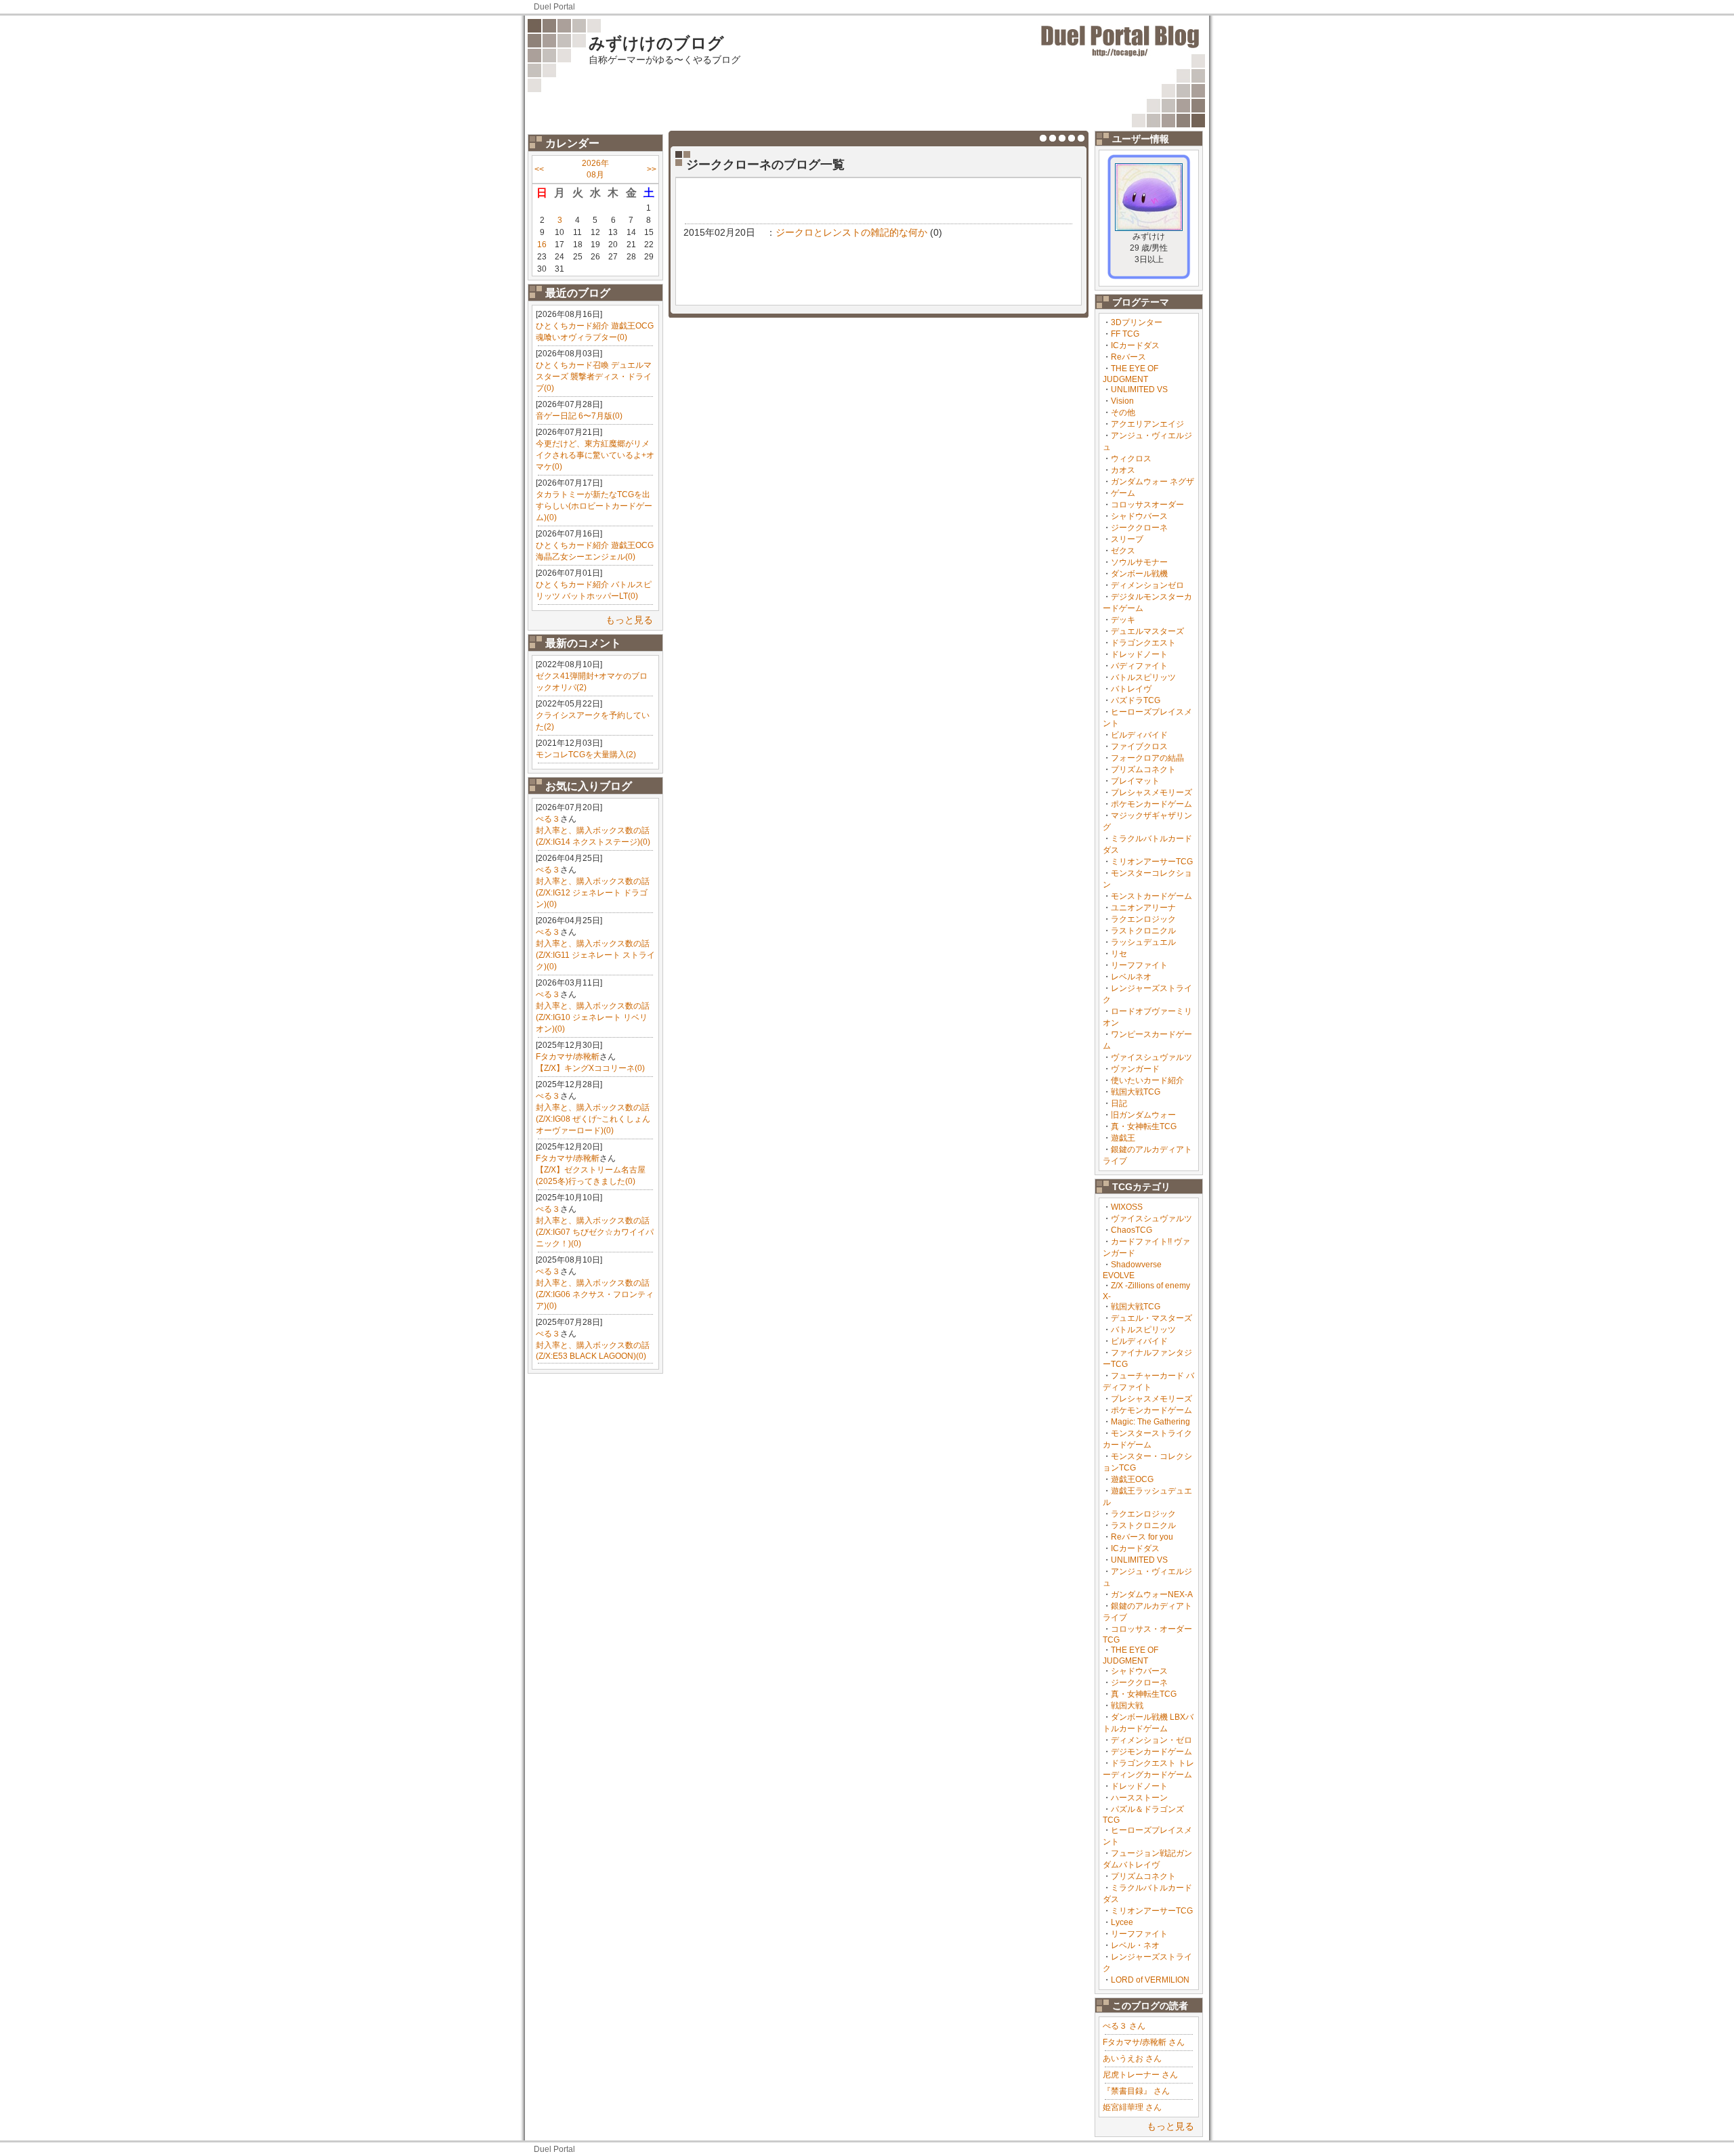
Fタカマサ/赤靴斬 (568, 1057)
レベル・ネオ (1135, 1945)
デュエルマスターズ (1147, 631)
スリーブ (1127, 539)
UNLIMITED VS (1139, 389)
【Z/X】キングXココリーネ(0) (590, 1068)
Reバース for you (1142, 1537)
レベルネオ (1131, 977)
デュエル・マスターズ (1151, 1318)
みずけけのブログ (656, 43)
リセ (1119, 954)
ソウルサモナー (1139, 562)
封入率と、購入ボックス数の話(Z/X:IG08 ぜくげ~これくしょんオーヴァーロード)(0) (593, 1119)
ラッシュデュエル (1143, 942)
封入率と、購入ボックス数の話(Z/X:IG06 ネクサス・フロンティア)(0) (595, 1294)
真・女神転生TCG (1144, 1126)
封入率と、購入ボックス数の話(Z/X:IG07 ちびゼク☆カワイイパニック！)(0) (595, 1232)
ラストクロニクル (1143, 931)
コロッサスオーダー (1147, 505)
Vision (1122, 401)
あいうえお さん (1132, 2058)
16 (542, 245)
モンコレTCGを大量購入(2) (586, 755)
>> (652, 169)
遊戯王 (1123, 1138)
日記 (1119, 1103)
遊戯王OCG (1132, 1479)
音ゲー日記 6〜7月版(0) (579, 416)
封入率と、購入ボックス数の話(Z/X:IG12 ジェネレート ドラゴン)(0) (593, 893)
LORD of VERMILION (1150, 1980)
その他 (1123, 413)
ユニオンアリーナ (1143, 908)
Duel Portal (554, 7)
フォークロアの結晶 (1147, 758)
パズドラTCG (1136, 700)
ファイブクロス (1139, 746)
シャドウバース (1139, 516)
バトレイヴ (1131, 689)
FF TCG (1125, 334)
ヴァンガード (1135, 1069)
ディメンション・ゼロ (1151, 1740)
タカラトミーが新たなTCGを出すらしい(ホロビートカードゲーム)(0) (594, 506)
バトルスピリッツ (1143, 677)
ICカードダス (1135, 345)
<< (539, 169)
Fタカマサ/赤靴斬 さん (1144, 2042)
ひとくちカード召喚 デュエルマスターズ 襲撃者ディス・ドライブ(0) (594, 377)
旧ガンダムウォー (1143, 1115)
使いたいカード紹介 (1147, 1080)
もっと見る (629, 620)
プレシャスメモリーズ (1151, 792)
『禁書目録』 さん (1136, 2091)
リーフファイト (1139, 965)
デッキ (1123, 620)
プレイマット (1135, 781)
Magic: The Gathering (1150, 1422)
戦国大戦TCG (1136, 1092)
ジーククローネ (1139, 528)
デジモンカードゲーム (1151, 1752)
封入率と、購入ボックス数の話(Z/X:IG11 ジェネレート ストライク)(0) (595, 955)
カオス (1123, 470)
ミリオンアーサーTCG (1152, 862)
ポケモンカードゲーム (1151, 804)
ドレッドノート (1139, 654)
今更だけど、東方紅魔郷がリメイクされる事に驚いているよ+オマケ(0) (595, 455)
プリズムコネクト (1143, 769)
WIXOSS (1127, 1207)
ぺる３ (548, 819)
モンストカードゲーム (1151, 896)
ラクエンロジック (1143, 919)
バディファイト (1139, 666)
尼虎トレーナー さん (1140, 2075)
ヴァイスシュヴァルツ (1151, 1057)
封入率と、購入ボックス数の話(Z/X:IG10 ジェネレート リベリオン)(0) (593, 1017)
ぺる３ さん (1124, 2026)
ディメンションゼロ (1147, 585)
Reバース (1128, 357)
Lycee (1122, 1922)
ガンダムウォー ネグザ (1153, 482)
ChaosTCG (1132, 1230)
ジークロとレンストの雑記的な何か (851, 232)
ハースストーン (1139, 1798)
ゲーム (1123, 493)
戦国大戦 (1127, 1706)
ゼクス (1123, 551)
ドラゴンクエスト (1143, 643)
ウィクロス (1131, 459)
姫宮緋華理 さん (1132, 2107)
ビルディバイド (1139, 735)
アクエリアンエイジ (1147, 424)
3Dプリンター (1137, 322)
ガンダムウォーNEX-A (1152, 1594)
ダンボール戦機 (1139, 574)
